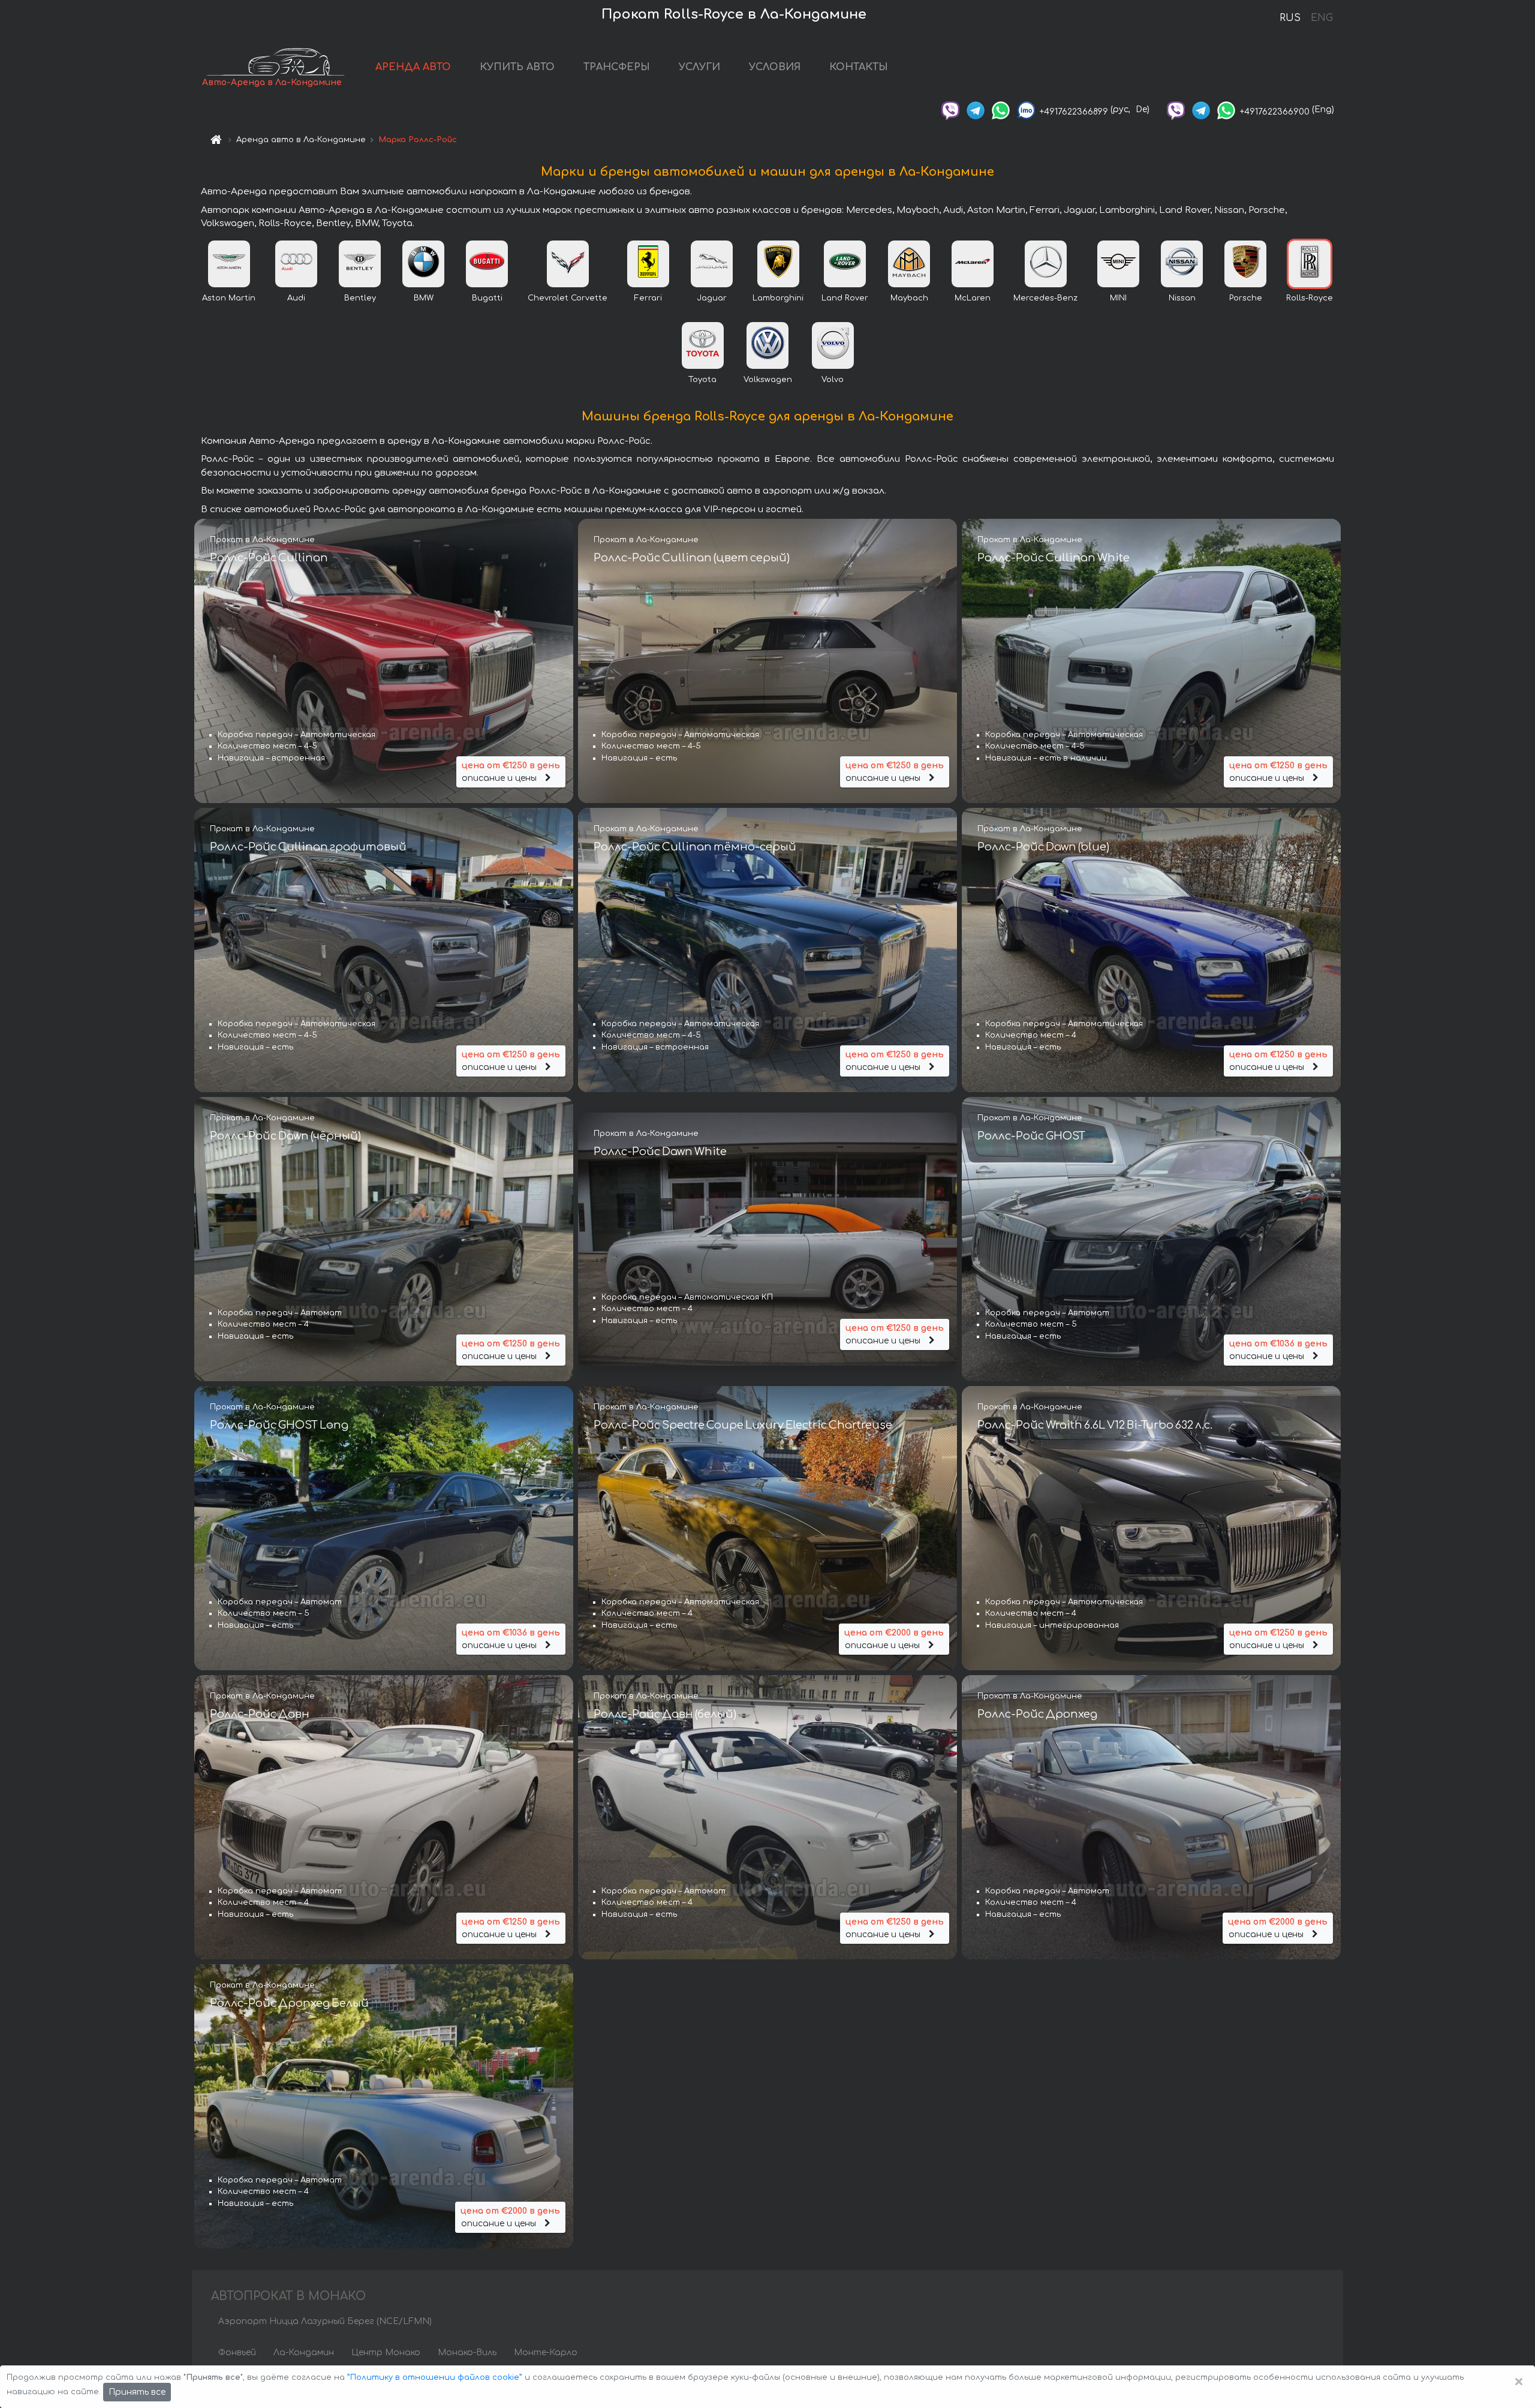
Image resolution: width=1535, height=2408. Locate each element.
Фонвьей (237, 2353)
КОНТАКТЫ (859, 67)
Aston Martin (229, 298)
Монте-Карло (546, 2353)
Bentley (360, 298)
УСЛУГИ (699, 67)
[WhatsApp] (1001, 109)
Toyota (702, 380)
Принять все (137, 2392)
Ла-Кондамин (304, 2353)
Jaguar (712, 298)
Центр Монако (386, 2353)
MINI (1118, 298)
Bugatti (487, 298)
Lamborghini (778, 298)
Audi (296, 298)
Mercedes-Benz (1045, 298)
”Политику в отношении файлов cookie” (435, 2377)
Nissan (1182, 298)
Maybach (909, 298)
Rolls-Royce (1310, 298)
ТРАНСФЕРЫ (617, 67)
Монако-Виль (467, 2353)
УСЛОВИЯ (775, 67)
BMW (424, 298)
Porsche (1246, 298)
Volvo (833, 380)
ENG (1322, 18)
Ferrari (648, 298)
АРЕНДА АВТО (413, 67)
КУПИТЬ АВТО (517, 67)
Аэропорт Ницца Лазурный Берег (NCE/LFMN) (325, 2321)
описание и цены (511, 772)
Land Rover (845, 298)
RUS (1290, 18)
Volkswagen (768, 380)
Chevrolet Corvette (568, 298)
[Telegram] (976, 109)
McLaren (973, 298)
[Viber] (950, 109)
